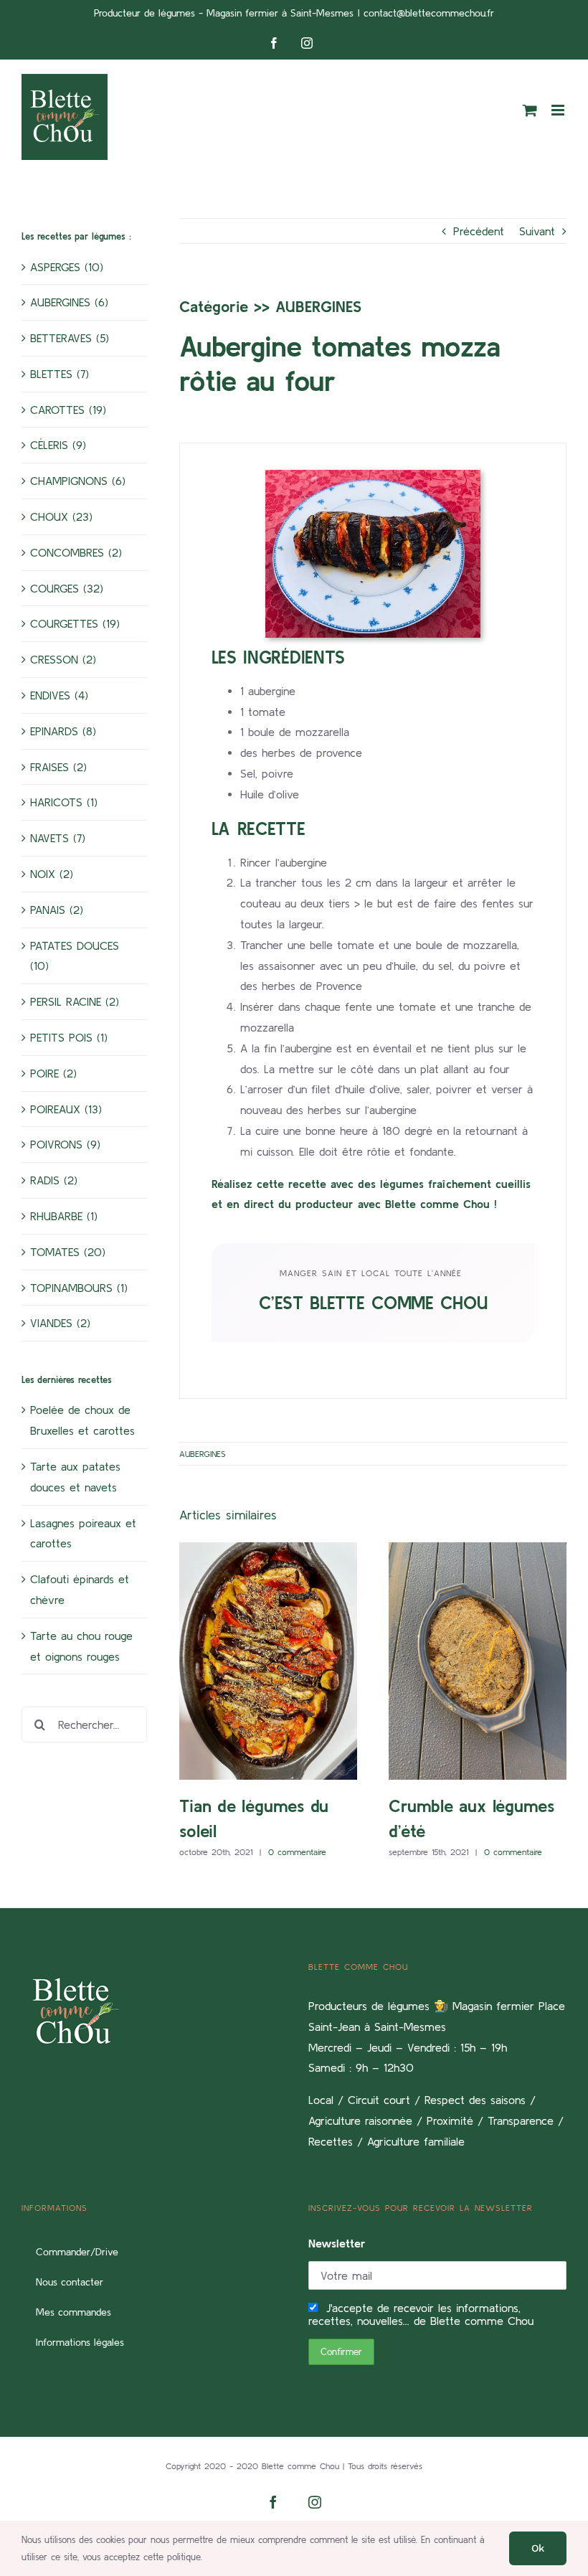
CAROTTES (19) (68, 410)
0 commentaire (297, 1852)
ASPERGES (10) (67, 267)
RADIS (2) (54, 1180)
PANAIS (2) (57, 910)
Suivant (537, 231)
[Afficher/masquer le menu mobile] (559, 110)
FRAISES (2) (58, 767)
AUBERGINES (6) (69, 302)
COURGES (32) (67, 588)
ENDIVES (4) (59, 695)
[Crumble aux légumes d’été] (478, 1661)
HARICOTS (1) (64, 802)
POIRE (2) (53, 1073)
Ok (538, 2548)
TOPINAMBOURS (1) (79, 1288)
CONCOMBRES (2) (76, 552)
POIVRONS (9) (65, 1144)
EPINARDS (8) (63, 731)
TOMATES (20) (68, 1252)
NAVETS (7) (58, 838)
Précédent (479, 231)
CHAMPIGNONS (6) (78, 481)
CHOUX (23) (61, 516)
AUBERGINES (318, 306)
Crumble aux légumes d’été (456, 1661)
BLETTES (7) (60, 374)
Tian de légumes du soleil (247, 1661)
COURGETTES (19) (75, 623)
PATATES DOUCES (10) (75, 956)
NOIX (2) (52, 874)
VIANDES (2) (60, 1323)
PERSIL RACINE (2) (75, 1001)
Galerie (290, 1661)
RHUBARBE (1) (64, 1216)
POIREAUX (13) (66, 1109)
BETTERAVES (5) (70, 338)
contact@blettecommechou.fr (429, 13)
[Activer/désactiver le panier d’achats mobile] (530, 110)
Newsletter (337, 2243)
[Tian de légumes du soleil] (268, 1661)
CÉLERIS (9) (58, 445)
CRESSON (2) (63, 659)
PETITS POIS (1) (69, 1037)
